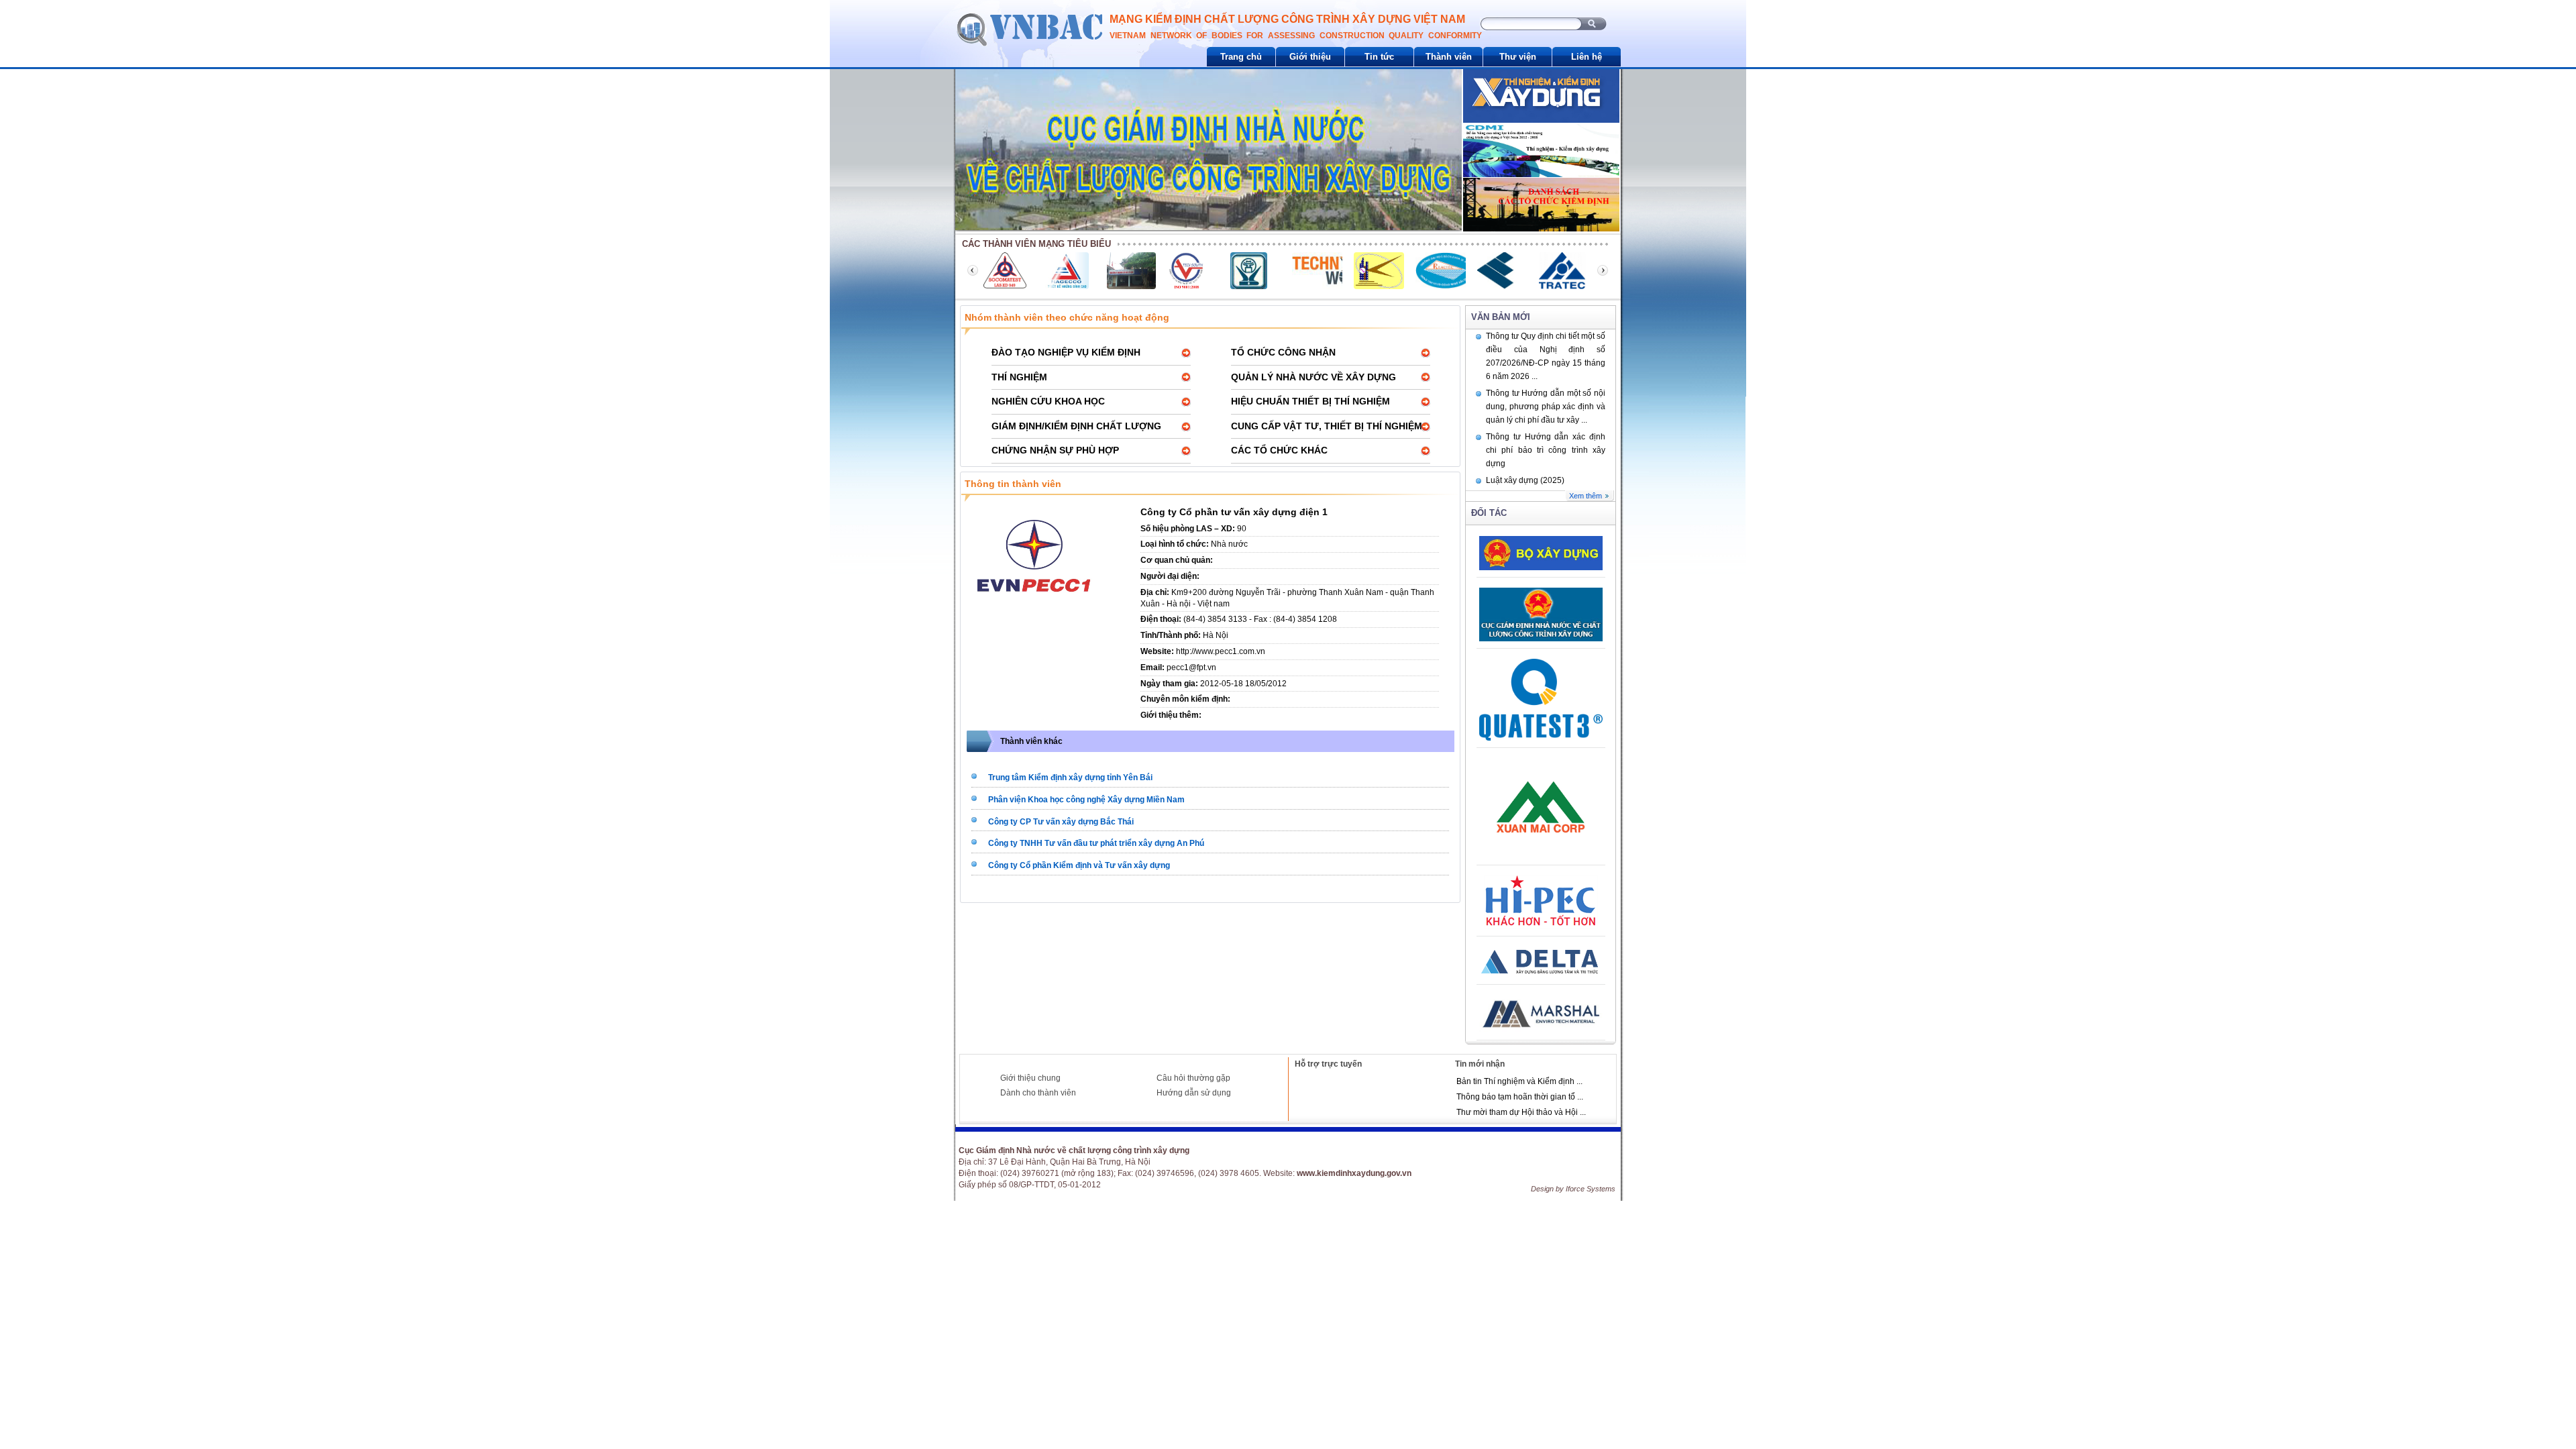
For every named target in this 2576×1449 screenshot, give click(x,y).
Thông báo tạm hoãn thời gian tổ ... (1520, 1097)
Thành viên (1449, 57)
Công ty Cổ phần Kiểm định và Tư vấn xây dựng (1079, 865)
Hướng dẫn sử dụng (1194, 1093)
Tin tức (1379, 57)
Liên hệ (1587, 57)
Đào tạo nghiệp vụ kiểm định (1066, 352)
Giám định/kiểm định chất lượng (1076, 426)
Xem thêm (1586, 496)
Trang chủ (1241, 57)
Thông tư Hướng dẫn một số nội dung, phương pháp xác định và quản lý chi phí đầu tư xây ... (1546, 407)
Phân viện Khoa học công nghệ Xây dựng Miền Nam (1086, 800)
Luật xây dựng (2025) (1525, 480)
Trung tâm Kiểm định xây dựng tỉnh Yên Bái (1070, 777)
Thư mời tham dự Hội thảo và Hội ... (1521, 1112)
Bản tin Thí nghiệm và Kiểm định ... (1519, 1081)
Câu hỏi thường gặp (1193, 1078)
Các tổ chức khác (1279, 450)
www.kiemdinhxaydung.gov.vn (1354, 1173)
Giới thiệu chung (1030, 1078)
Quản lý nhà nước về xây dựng (1313, 377)
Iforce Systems (1591, 1189)
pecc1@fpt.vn (1191, 667)
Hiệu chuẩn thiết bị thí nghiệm (1310, 401)
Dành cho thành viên (1038, 1093)
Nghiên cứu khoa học (1048, 401)
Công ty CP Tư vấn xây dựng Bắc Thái (1061, 822)
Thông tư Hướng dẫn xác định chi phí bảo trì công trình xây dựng (1546, 450)
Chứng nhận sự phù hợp (1055, 450)
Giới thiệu (1310, 57)
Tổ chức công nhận (1283, 352)
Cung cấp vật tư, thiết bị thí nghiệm (1327, 426)
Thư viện (1518, 57)
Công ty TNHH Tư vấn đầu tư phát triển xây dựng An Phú (1096, 843)
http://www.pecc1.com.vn (1221, 651)
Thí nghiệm (1019, 377)
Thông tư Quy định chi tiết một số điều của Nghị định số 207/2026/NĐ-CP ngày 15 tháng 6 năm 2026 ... (1546, 356)
